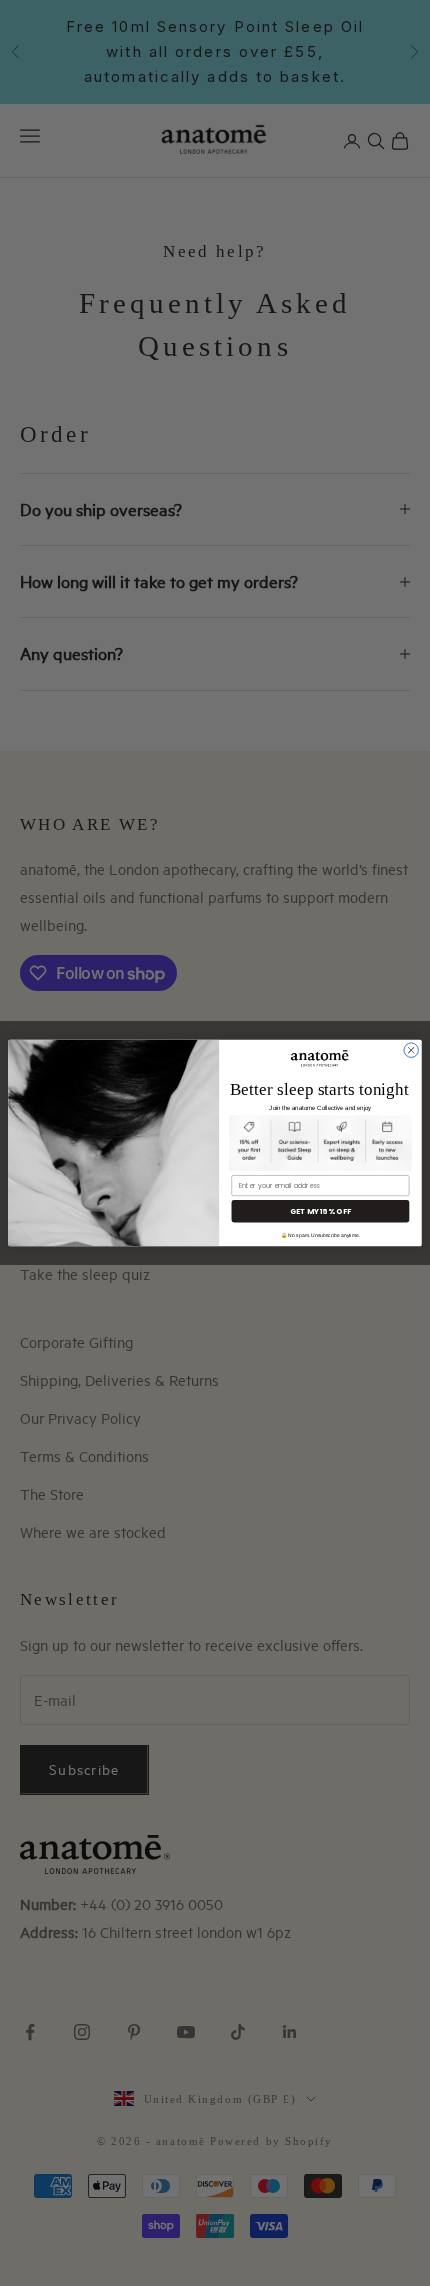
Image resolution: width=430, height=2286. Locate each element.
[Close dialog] (411, 1050)
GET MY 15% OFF (320, 1211)
